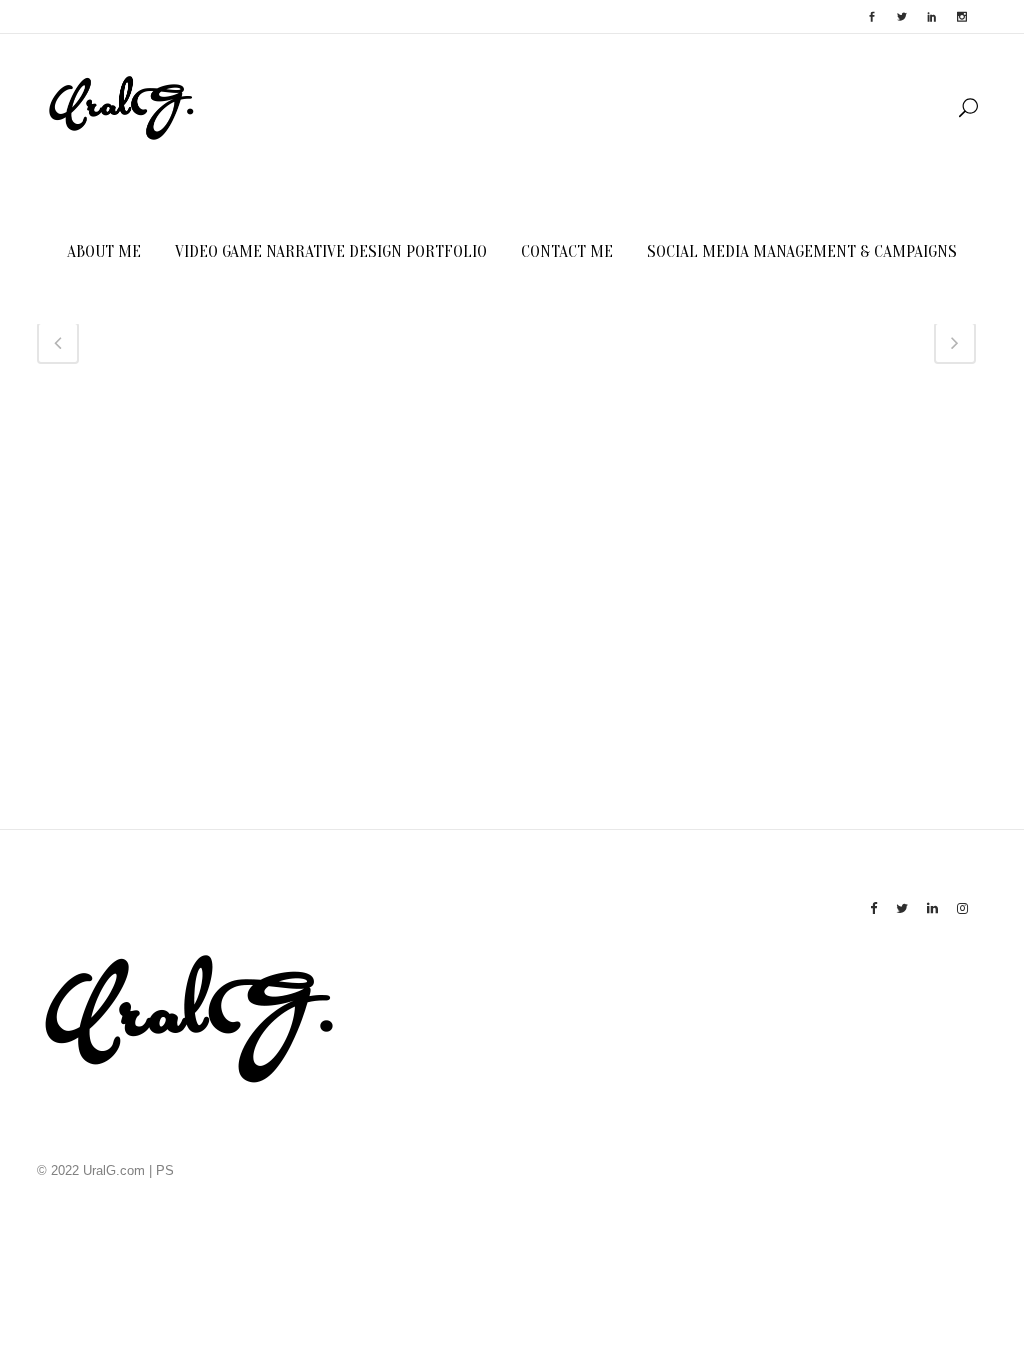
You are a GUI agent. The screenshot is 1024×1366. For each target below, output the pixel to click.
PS (165, 1170)
